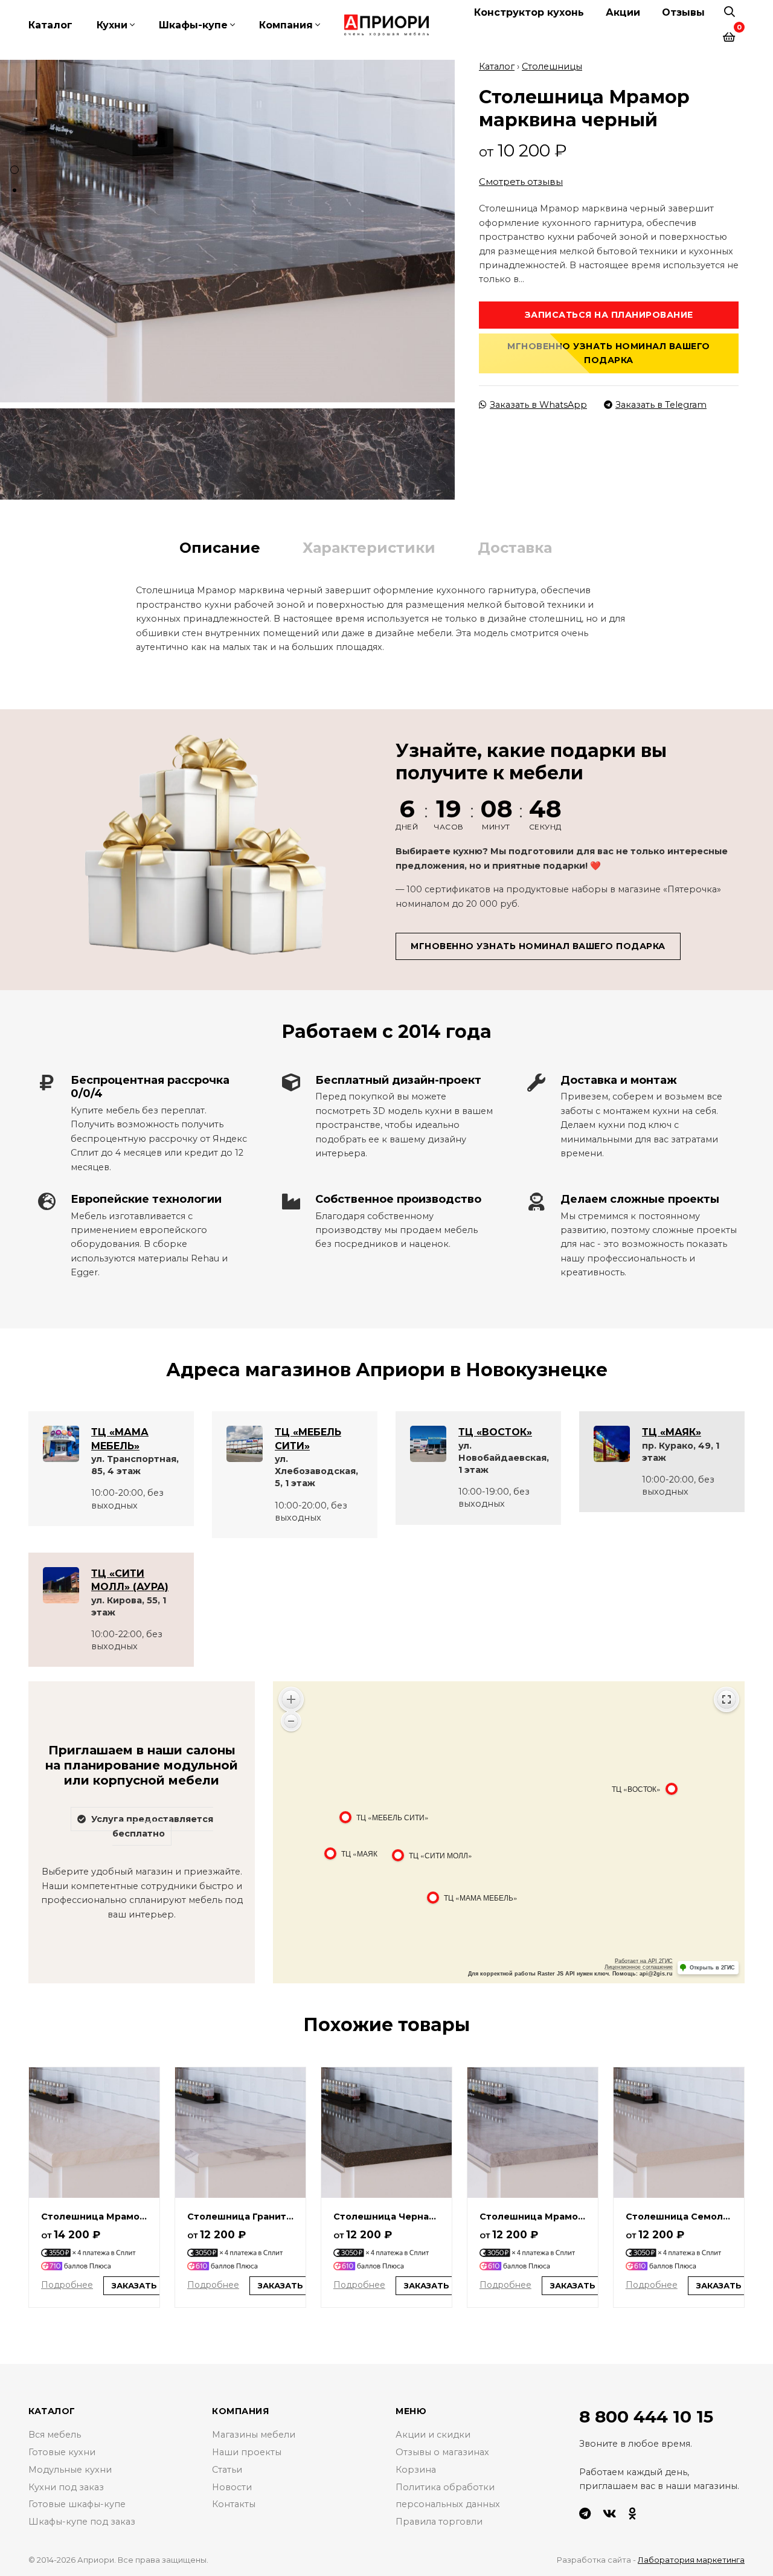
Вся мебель (55, 2435)
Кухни (112, 25)
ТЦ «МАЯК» (672, 1432)
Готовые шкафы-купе (77, 2504)
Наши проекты (247, 2452)
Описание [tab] (220, 548)
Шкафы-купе (193, 25)
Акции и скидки (433, 2435)
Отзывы (683, 12)
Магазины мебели (254, 2435)
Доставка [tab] (515, 548)
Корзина (416, 2470)
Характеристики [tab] (369, 548)
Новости (232, 2487)
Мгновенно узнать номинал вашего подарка (609, 353)
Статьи (227, 2470)
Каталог (50, 25)
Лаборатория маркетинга (691, 2560)
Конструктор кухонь (529, 12)
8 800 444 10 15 (646, 2417)
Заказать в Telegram (661, 405)
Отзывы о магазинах (442, 2452)
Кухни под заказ (66, 2487)
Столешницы (552, 66)
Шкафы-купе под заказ (82, 2522)
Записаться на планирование (609, 315)
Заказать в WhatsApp (538, 405)
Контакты (234, 2504)
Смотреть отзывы (521, 182)
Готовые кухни (62, 2452)
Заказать (134, 2285)
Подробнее (67, 2285)
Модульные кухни (70, 2470)
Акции (623, 12)
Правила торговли (439, 2522)
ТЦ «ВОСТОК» (495, 1432)
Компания (286, 25)
